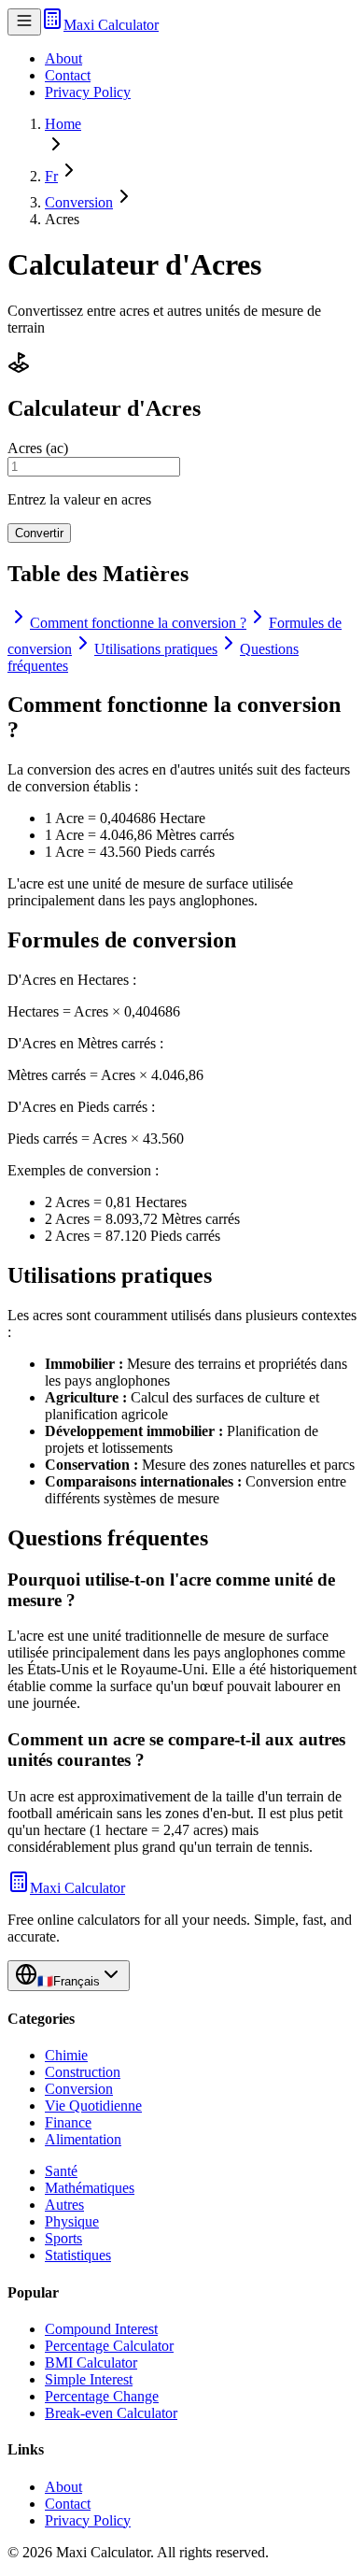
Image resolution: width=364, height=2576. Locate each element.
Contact (68, 75)
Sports (63, 2238)
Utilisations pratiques (156, 649)
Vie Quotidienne (93, 2106)
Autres (64, 2205)
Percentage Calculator (109, 2346)
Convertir (39, 533)
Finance (68, 2122)
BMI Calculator (91, 2363)
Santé (61, 2171)
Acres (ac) (38, 448)
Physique (72, 2221)
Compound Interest (101, 2329)
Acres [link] (62, 219)
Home (63, 124)
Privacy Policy (88, 92)
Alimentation (83, 2139)
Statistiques (78, 2255)
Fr (51, 176)
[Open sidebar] (24, 22)
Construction (83, 2072)
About (63, 58)
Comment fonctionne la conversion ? (138, 623)
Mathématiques (90, 2188)
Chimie (66, 2055)
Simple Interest (89, 2379)
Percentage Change (102, 2396)
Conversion (79, 202)
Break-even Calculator (111, 2413)
